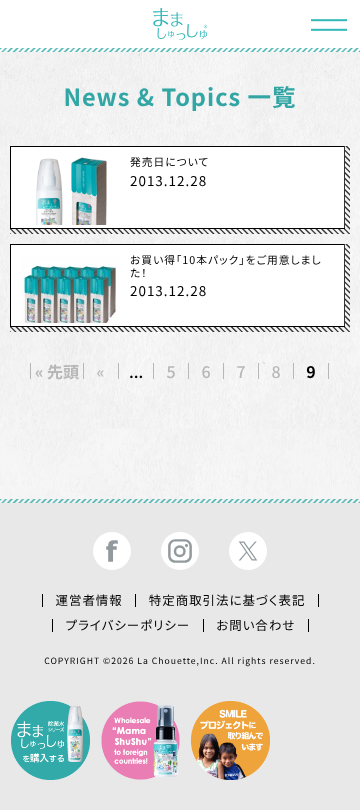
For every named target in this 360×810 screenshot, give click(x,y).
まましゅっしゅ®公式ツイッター (248, 551)
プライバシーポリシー (128, 625)
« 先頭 (57, 371)
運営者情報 (88, 600)
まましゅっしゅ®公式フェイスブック (111, 551)
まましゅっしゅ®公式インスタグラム (180, 551)
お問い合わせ (255, 625)
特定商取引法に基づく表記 (227, 600)
